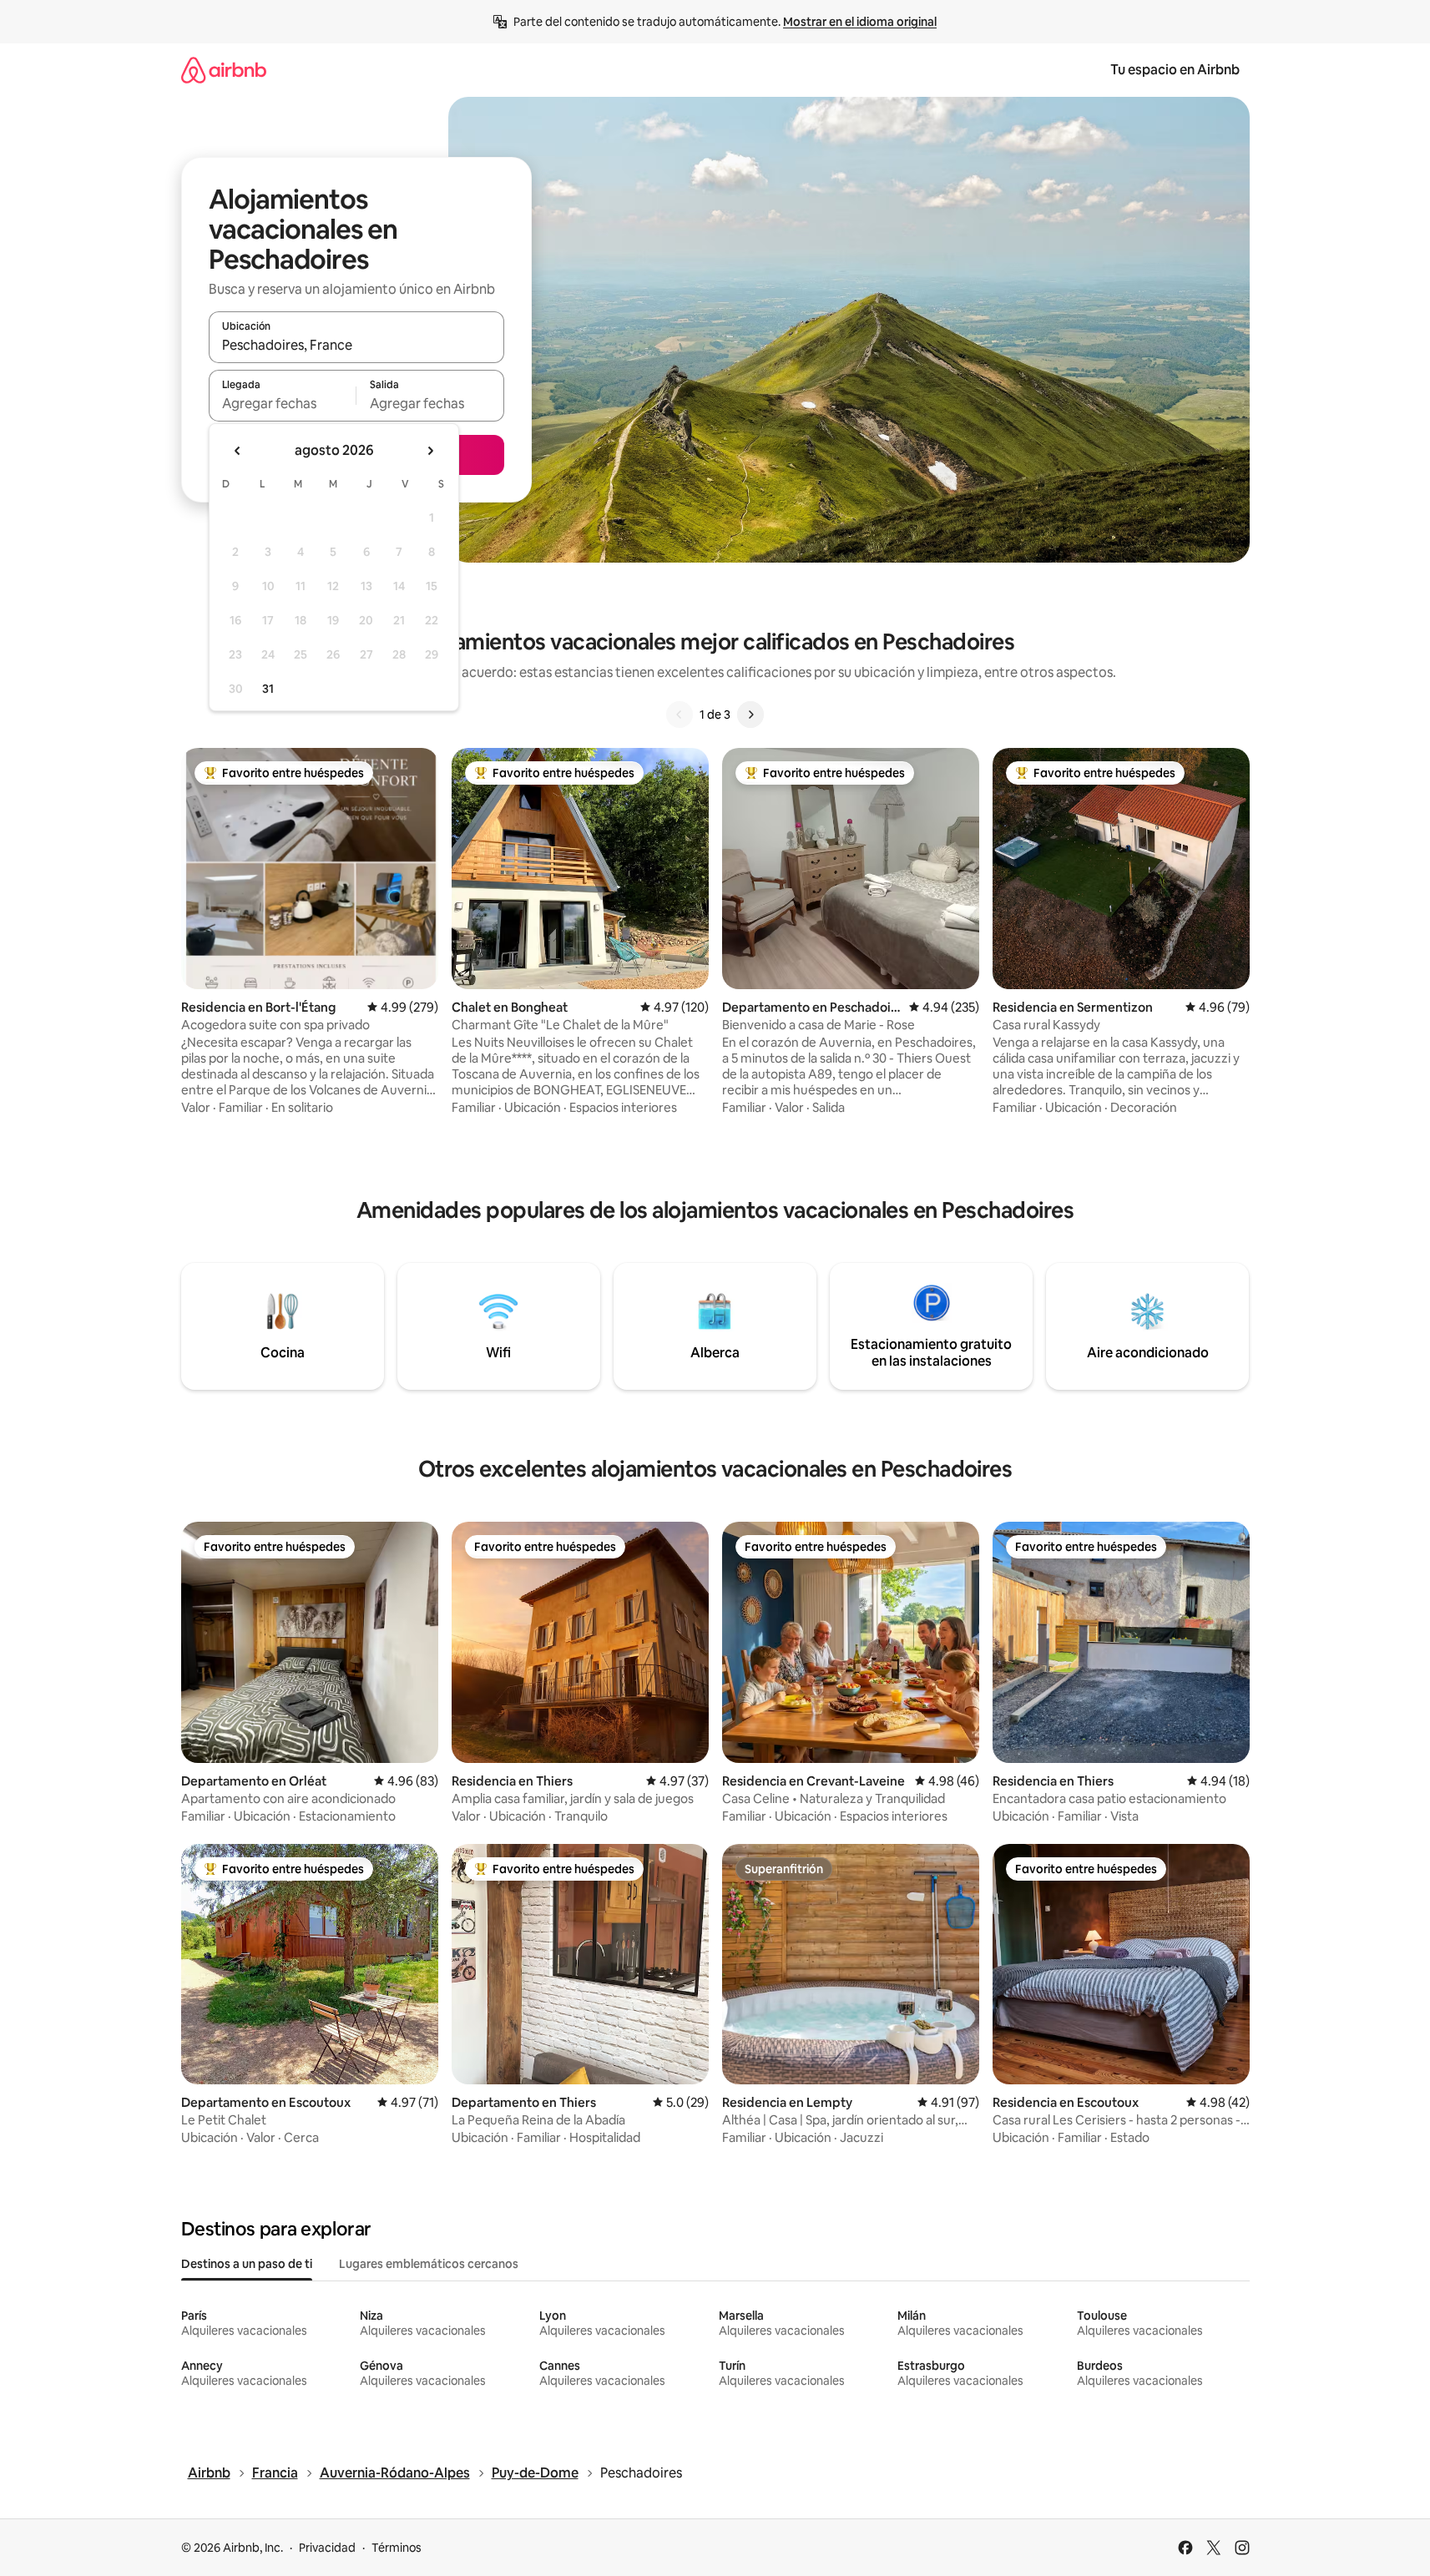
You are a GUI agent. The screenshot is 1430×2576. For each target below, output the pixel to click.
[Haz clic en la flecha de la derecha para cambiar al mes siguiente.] (430, 451)
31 (268, 689)
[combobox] (356, 345)
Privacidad (327, 2548)
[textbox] (283, 403)
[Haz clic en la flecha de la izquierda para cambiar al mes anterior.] (238, 451)
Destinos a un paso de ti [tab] (247, 2264)
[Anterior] (680, 715)
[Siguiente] (750, 715)
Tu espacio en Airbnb (1175, 70)
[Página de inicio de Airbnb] (224, 70)
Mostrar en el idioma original (860, 22)
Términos (397, 2548)
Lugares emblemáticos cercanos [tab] (429, 2264)
